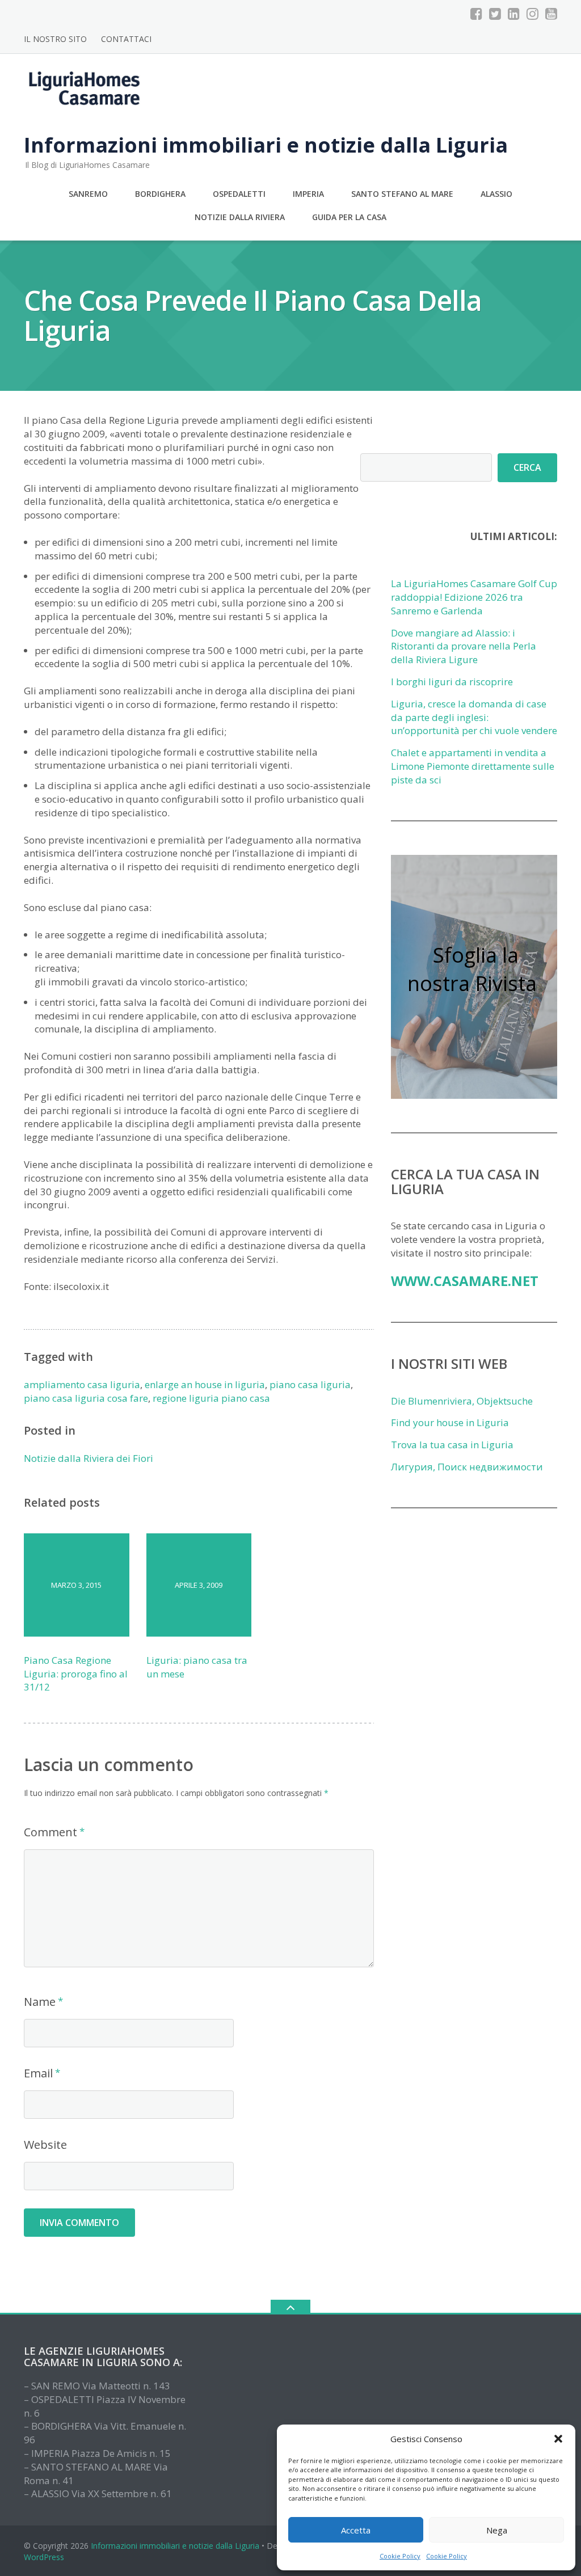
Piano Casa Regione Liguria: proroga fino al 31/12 (76, 1674)
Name (40, 2002)
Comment (50, 1832)
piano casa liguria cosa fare (86, 1398)
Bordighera (160, 194)
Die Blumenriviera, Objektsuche (462, 1401)
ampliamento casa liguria (82, 1384)
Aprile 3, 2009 (199, 1585)
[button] (558, 2439)
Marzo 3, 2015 (76, 1585)
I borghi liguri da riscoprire (452, 682)
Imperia (308, 194)
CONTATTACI (126, 39)
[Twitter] (495, 14)
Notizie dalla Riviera (240, 217)
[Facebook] (476, 14)
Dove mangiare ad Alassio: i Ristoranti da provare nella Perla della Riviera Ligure (464, 646)
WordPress (44, 2557)
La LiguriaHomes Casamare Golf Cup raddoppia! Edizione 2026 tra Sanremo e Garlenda (474, 597)
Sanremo (88, 194)
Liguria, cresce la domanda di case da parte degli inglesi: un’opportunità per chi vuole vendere (474, 717)
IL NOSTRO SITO (55, 39)
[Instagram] (532, 14)
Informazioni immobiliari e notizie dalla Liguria (175, 2546)
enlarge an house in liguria (205, 1384)
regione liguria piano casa (211, 1398)
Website (45, 2145)
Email (38, 2073)
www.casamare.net (465, 1281)
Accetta (356, 2530)
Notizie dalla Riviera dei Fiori (89, 1458)
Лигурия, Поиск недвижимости (467, 1467)
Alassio (496, 194)
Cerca (527, 467)
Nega (497, 2530)
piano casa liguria (310, 1384)
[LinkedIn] (514, 14)
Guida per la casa (349, 217)
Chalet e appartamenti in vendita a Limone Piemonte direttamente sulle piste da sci (473, 766)
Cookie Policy (400, 2556)
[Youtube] (551, 14)
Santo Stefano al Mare (402, 194)
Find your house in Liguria (450, 1422)
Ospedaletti (239, 194)
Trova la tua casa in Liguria (452, 1445)
